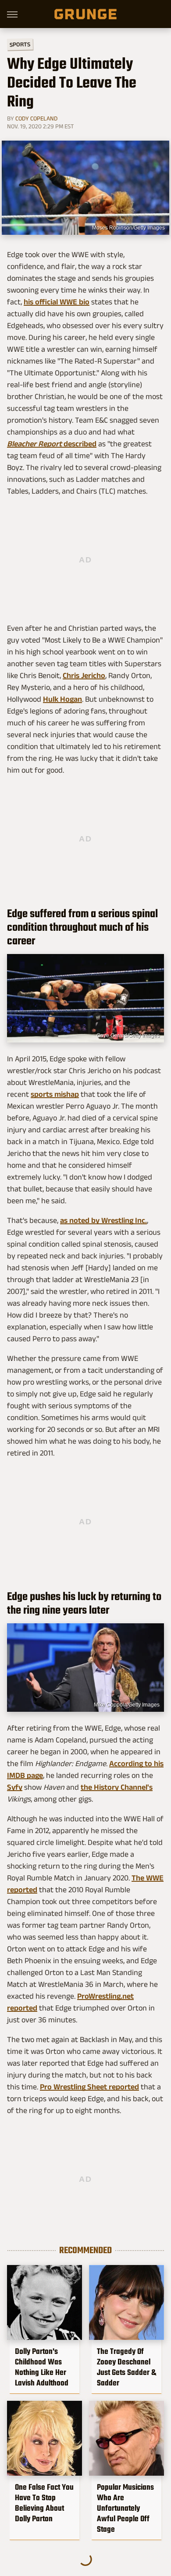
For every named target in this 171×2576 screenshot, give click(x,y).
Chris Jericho (84, 675)
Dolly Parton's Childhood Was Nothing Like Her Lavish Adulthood (42, 2367)
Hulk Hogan (62, 699)
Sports (20, 44)
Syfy (15, 1787)
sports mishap (55, 1094)
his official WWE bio (57, 302)
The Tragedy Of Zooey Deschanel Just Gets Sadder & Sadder (126, 2367)
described (52, 444)
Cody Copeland (36, 118)
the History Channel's (117, 1787)
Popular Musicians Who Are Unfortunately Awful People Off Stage (125, 2508)
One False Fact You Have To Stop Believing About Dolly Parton (44, 2503)
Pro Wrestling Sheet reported (89, 2087)
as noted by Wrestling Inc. (103, 1220)
